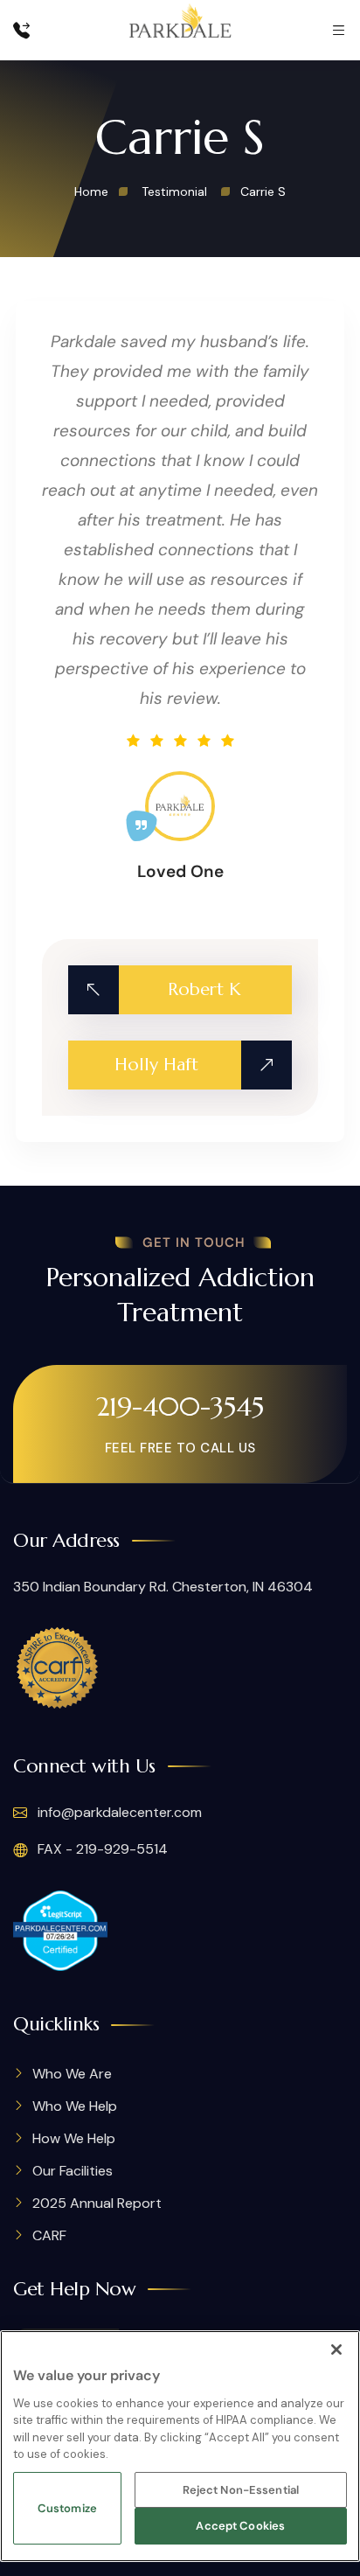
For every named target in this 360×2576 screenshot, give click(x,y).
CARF (49, 2235)
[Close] (336, 2350)
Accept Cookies (240, 2526)
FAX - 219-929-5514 (101, 1849)
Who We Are (72, 2074)
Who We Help (75, 2106)
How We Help (74, 2138)
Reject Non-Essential (241, 2490)
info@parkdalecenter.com (118, 1812)
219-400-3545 (180, 1406)
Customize (67, 2508)
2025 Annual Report (97, 2203)
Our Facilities (73, 2171)
